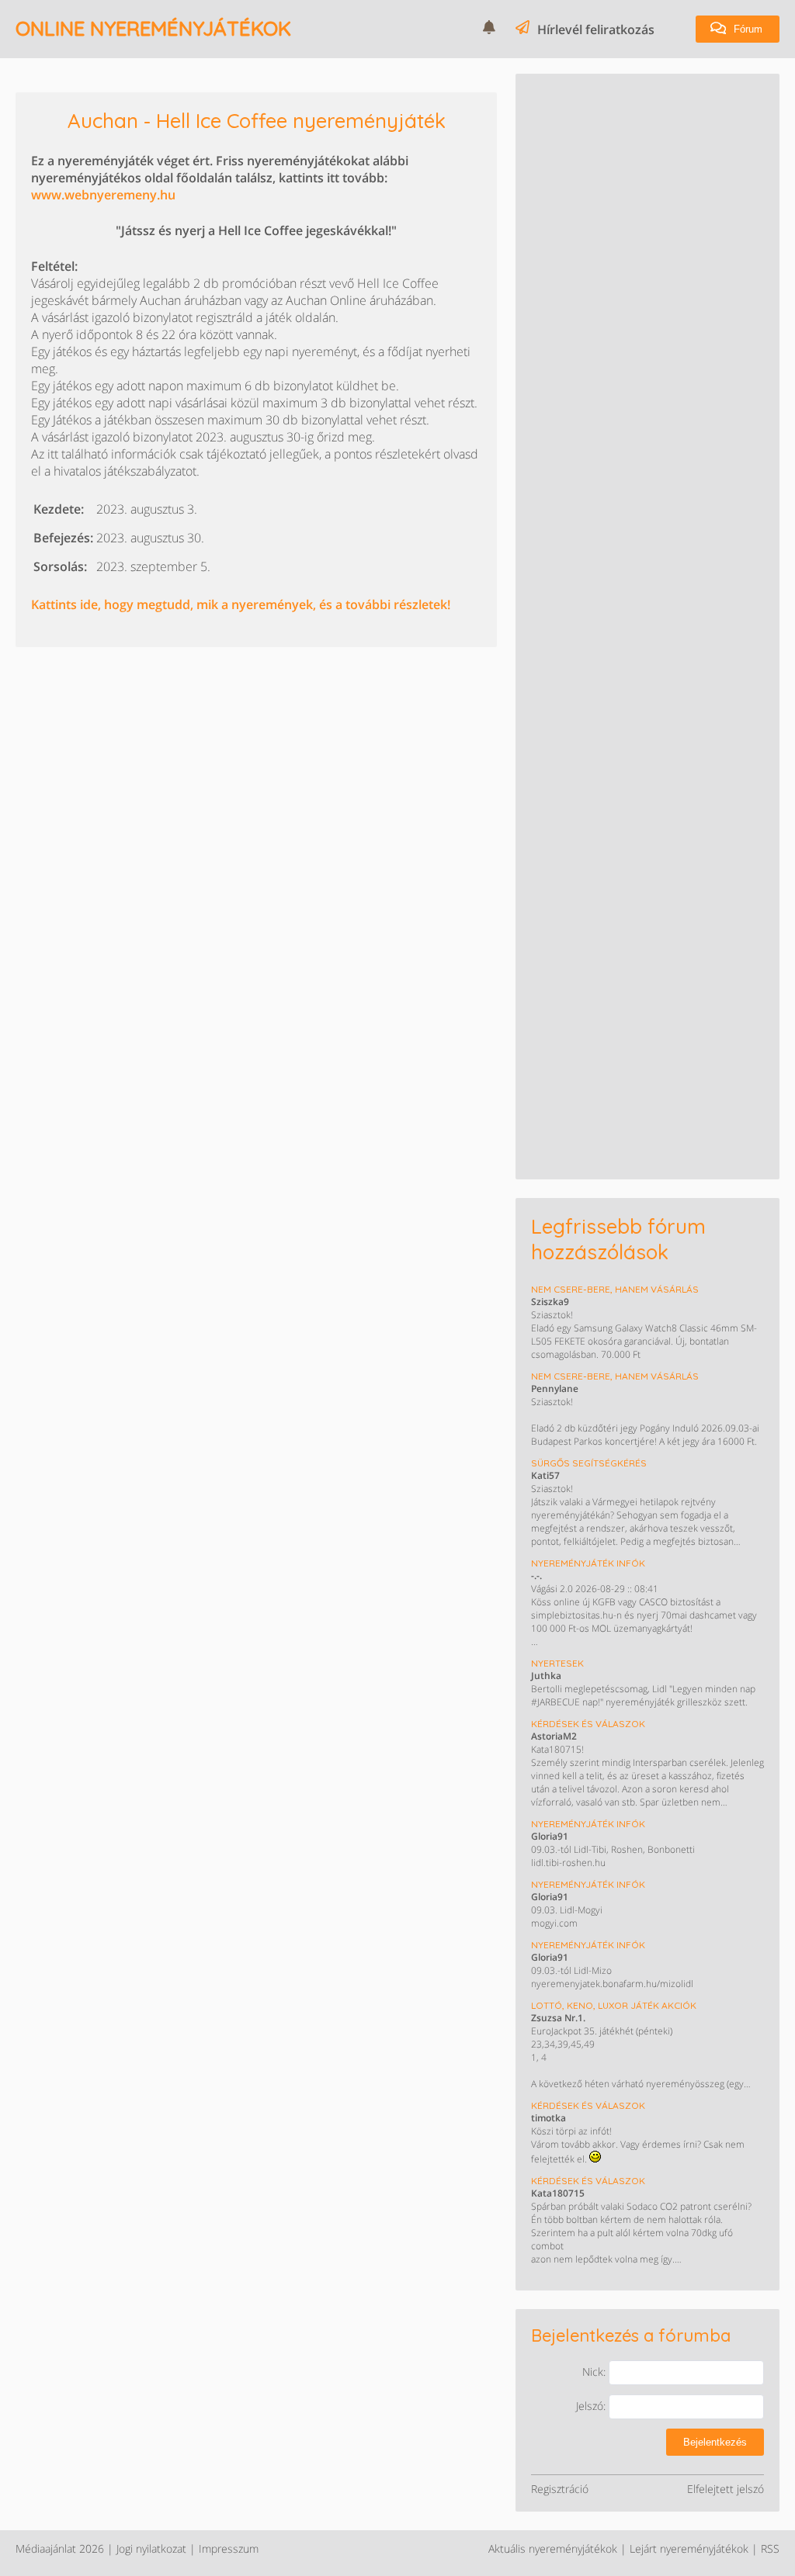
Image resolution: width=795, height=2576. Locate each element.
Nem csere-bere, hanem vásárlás (615, 1289)
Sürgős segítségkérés (589, 1463)
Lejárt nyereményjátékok (689, 2548)
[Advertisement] (647, 186)
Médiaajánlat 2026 (60, 2548)
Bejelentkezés (715, 2442)
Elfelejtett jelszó (726, 2489)
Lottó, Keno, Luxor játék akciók (614, 2005)
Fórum (746, 29)
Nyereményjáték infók (588, 1563)
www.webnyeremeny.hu (103, 195)
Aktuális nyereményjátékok (553, 2548)
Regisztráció (560, 2489)
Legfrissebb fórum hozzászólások (618, 1239)
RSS (770, 2548)
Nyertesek (557, 1663)
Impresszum (229, 2548)
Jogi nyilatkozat (151, 2548)
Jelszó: (592, 2406)
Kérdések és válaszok (588, 1724)
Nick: (595, 2372)
